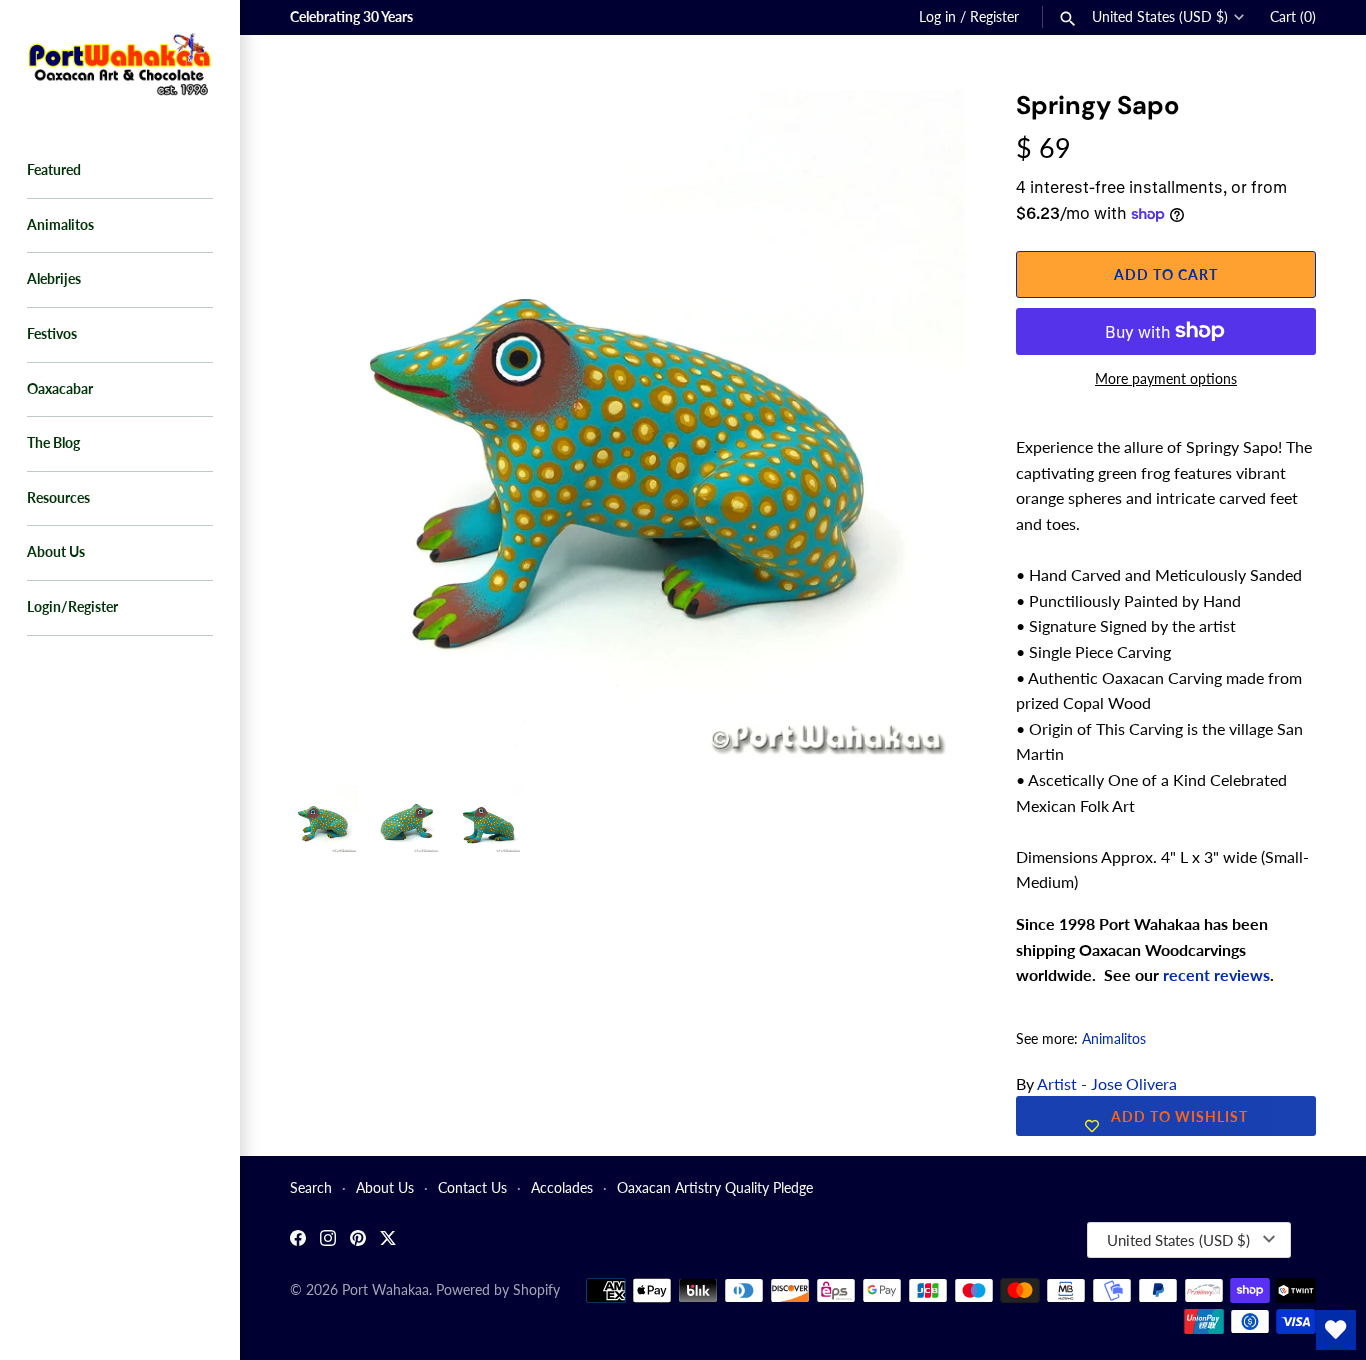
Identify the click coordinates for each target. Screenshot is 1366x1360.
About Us (56, 552)
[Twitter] (388, 1240)
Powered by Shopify (498, 1290)
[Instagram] (328, 1240)
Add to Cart (1166, 274)
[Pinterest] (358, 1240)
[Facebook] (298, 1240)
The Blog (53, 443)
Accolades (562, 1188)
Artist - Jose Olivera (1107, 1083)
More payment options (1166, 378)
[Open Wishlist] (1336, 1330)
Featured (54, 170)
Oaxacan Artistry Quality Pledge (715, 1188)
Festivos (52, 334)
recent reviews (1216, 974)
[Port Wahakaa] (120, 62)
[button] (923, 130)
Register (994, 17)
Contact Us (472, 1188)
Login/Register (72, 607)
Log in (937, 17)
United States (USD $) (1160, 17)
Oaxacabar (60, 389)
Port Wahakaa (385, 1290)
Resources (58, 498)
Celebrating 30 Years (351, 17)
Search (311, 1188)
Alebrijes (54, 279)
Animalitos (60, 225)
